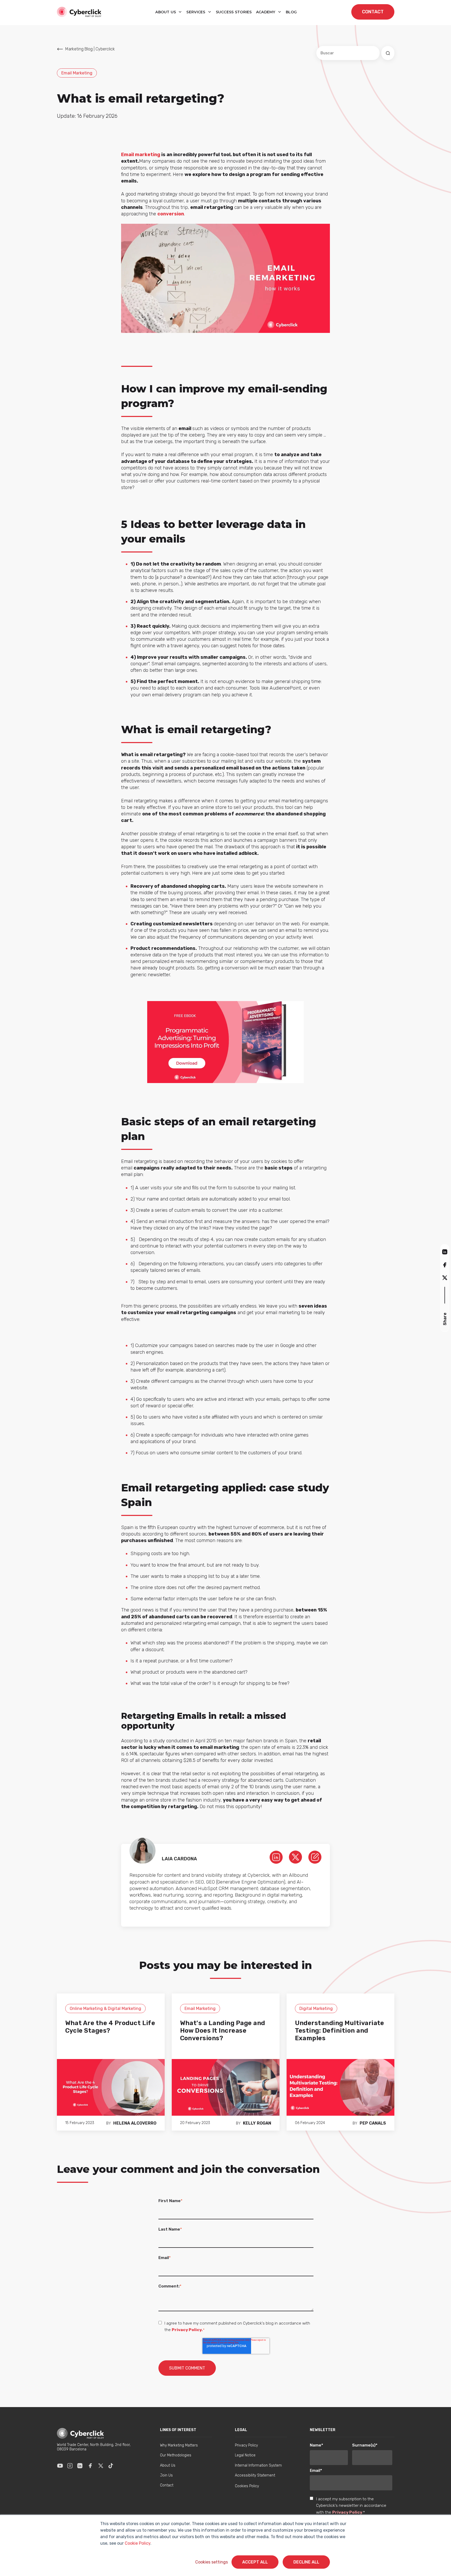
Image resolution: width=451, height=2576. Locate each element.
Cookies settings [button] (212, 2562)
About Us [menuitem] (168, 2465)
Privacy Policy (347, 2512)
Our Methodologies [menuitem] (176, 2455)
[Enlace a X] (101, 2466)
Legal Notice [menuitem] (245, 2455)
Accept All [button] (255, 2562)
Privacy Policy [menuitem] (246, 2445)
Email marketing (141, 155)
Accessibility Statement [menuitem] (255, 2475)
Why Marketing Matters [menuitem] (179, 2445)
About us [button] (166, 12)
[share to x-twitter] (445, 1277)
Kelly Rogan (257, 2123)
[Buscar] (388, 53)
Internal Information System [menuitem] (258, 2465)
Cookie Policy (138, 2543)
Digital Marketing (316, 2009)
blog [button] (291, 12)
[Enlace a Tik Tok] (111, 2466)
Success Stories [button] (234, 12)
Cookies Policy (247, 2486)
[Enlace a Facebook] (90, 2466)
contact (373, 12)
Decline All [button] (306, 2562)
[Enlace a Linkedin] (80, 2466)
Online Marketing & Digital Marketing (105, 2009)
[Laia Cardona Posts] (315, 1857)
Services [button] (196, 12)
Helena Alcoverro (135, 2123)
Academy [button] (266, 12)
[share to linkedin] (445, 1252)
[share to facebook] (445, 1265)
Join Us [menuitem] (166, 2475)
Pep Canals (373, 2123)
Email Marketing (77, 73)
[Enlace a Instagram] (70, 2466)
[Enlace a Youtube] (60, 2466)
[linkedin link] (276, 1857)
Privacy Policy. (187, 2330)
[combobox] (348, 53)
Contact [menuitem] (167, 2485)
